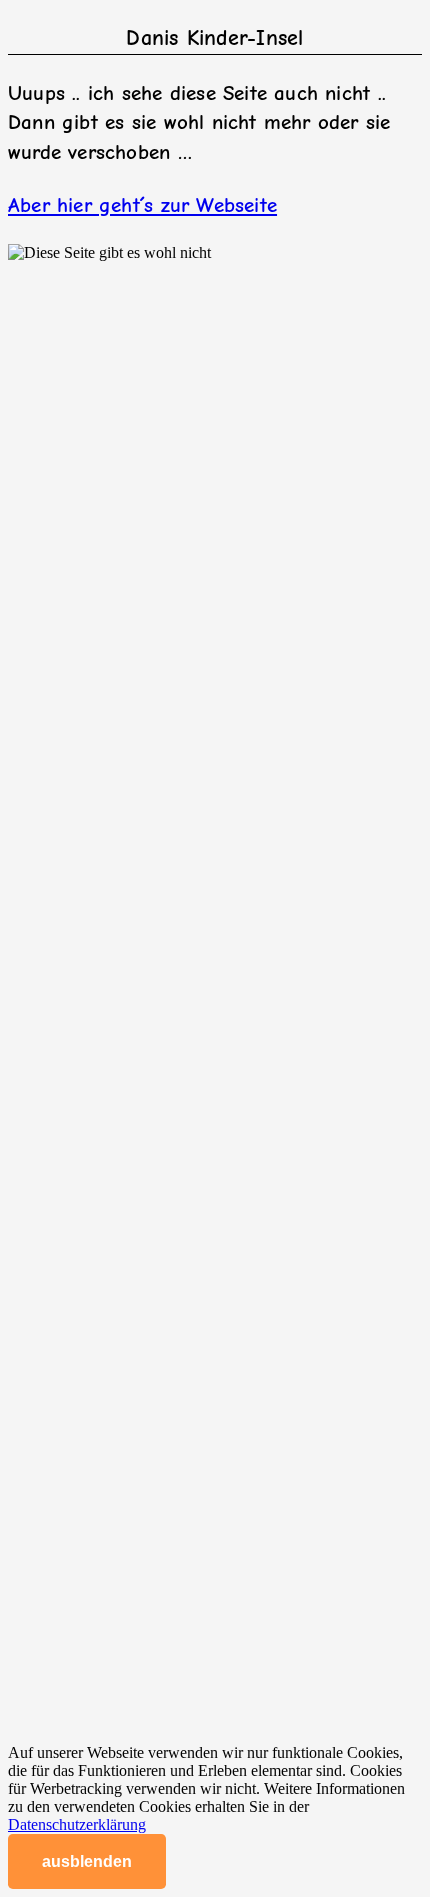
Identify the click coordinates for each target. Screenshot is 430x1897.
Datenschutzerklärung (77, 1824)
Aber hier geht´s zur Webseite (142, 205)
